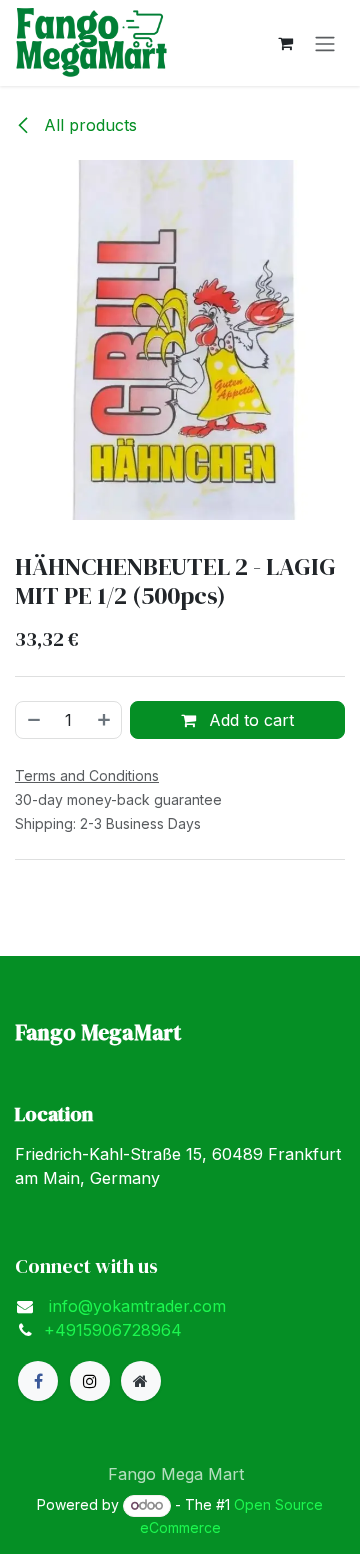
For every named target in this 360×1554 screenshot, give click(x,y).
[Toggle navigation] (325, 43)
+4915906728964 (113, 1330)
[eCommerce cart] (285, 43)
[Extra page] (141, 1381)
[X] (90, 1381)
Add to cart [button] (249, 720)
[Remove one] (33, 720)
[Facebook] (38, 1381)
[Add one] (105, 720)
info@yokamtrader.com (135, 1306)
